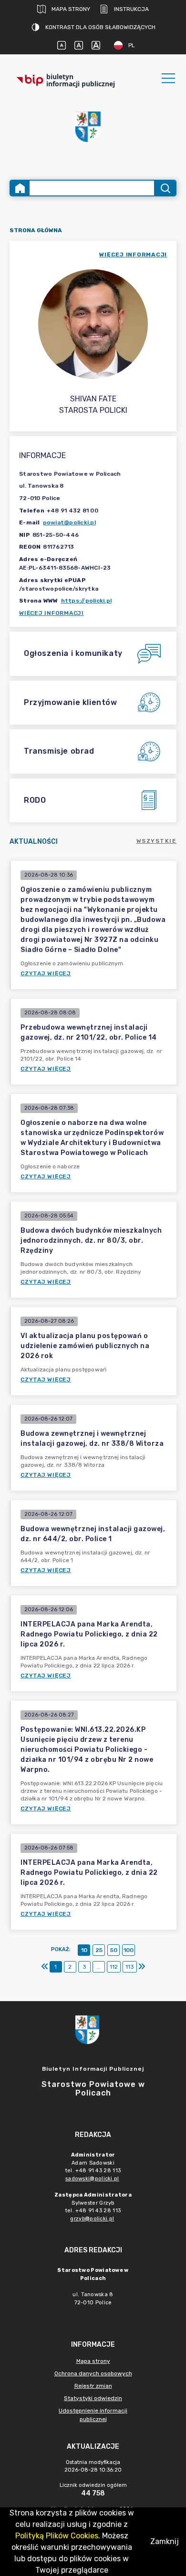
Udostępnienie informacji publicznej (93, 2415)
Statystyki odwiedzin (93, 2398)
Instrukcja (131, 9)
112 (114, 1967)
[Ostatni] (142, 1967)
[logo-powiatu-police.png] (93, 132)
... (98, 1967)
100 (129, 1950)
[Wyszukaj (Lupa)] (165, 188)
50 (114, 1950)
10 (84, 1950)
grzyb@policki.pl (92, 2219)
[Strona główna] (20, 188)
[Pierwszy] (45, 1967)
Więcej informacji (52, 613)
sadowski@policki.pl (92, 2179)
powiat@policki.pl (69, 522)
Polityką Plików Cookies (57, 2536)
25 (99, 1950)
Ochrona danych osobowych (93, 2373)
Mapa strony (71, 9)
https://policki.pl (87, 601)
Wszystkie (157, 841)
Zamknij (165, 2541)
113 (130, 1967)
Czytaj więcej (46, 973)
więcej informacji (133, 255)
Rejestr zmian (93, 2386)
